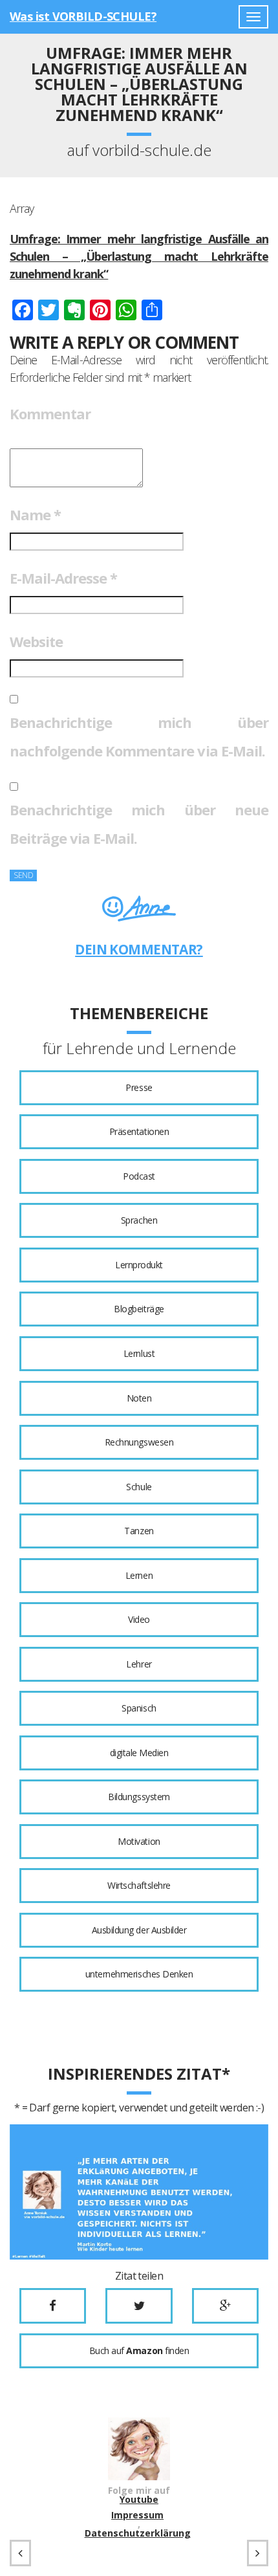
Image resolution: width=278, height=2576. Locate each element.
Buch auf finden (139, 2350)
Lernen (139, 1575)
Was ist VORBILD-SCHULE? (83, 16)
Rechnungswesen (139, 1442)
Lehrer (139, 1664)
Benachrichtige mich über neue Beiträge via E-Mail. (139, 824)
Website (36, 641)
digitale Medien (139, 1753)
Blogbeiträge (139, 1309)
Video (139, 1619)
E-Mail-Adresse (63, 578)
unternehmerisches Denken (139, 1974)
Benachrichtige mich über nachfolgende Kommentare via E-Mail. (139, 736)
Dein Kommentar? (139, 949)
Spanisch (139, 1708)
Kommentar (50, 413)
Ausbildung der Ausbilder (139, 1930)
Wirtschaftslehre (139, 1885)
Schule (139, 1487)
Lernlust (139, 1353)
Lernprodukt (139, 1265)
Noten (139, 1398)
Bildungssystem (139, 1797)
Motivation (139, 1841)
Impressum (137, 2515)
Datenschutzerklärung (138, 2533)
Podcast (139, 1176)
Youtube (139, 2500)
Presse (139, 1087)
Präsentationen (139, 1131)
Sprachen (139, 1220)
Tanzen (139, 1531)
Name (35, 514)
